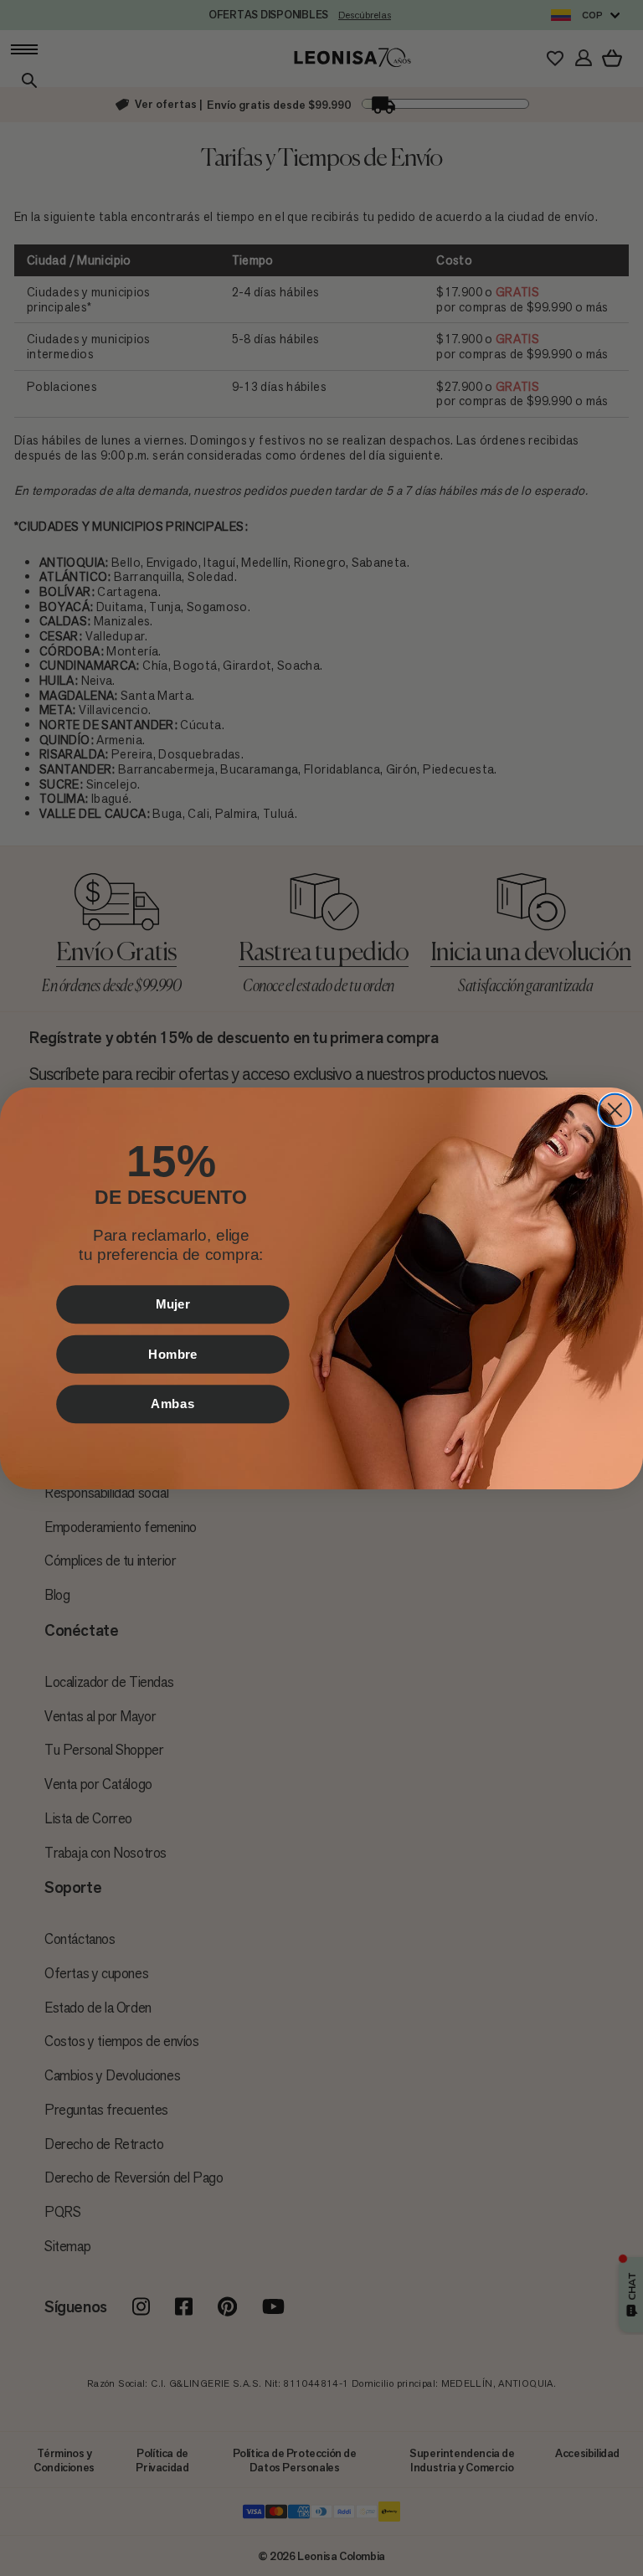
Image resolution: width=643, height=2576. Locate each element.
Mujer (172, 1303)
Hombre (173, 1354)
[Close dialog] (615, 1109)
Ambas (172, 1403)
